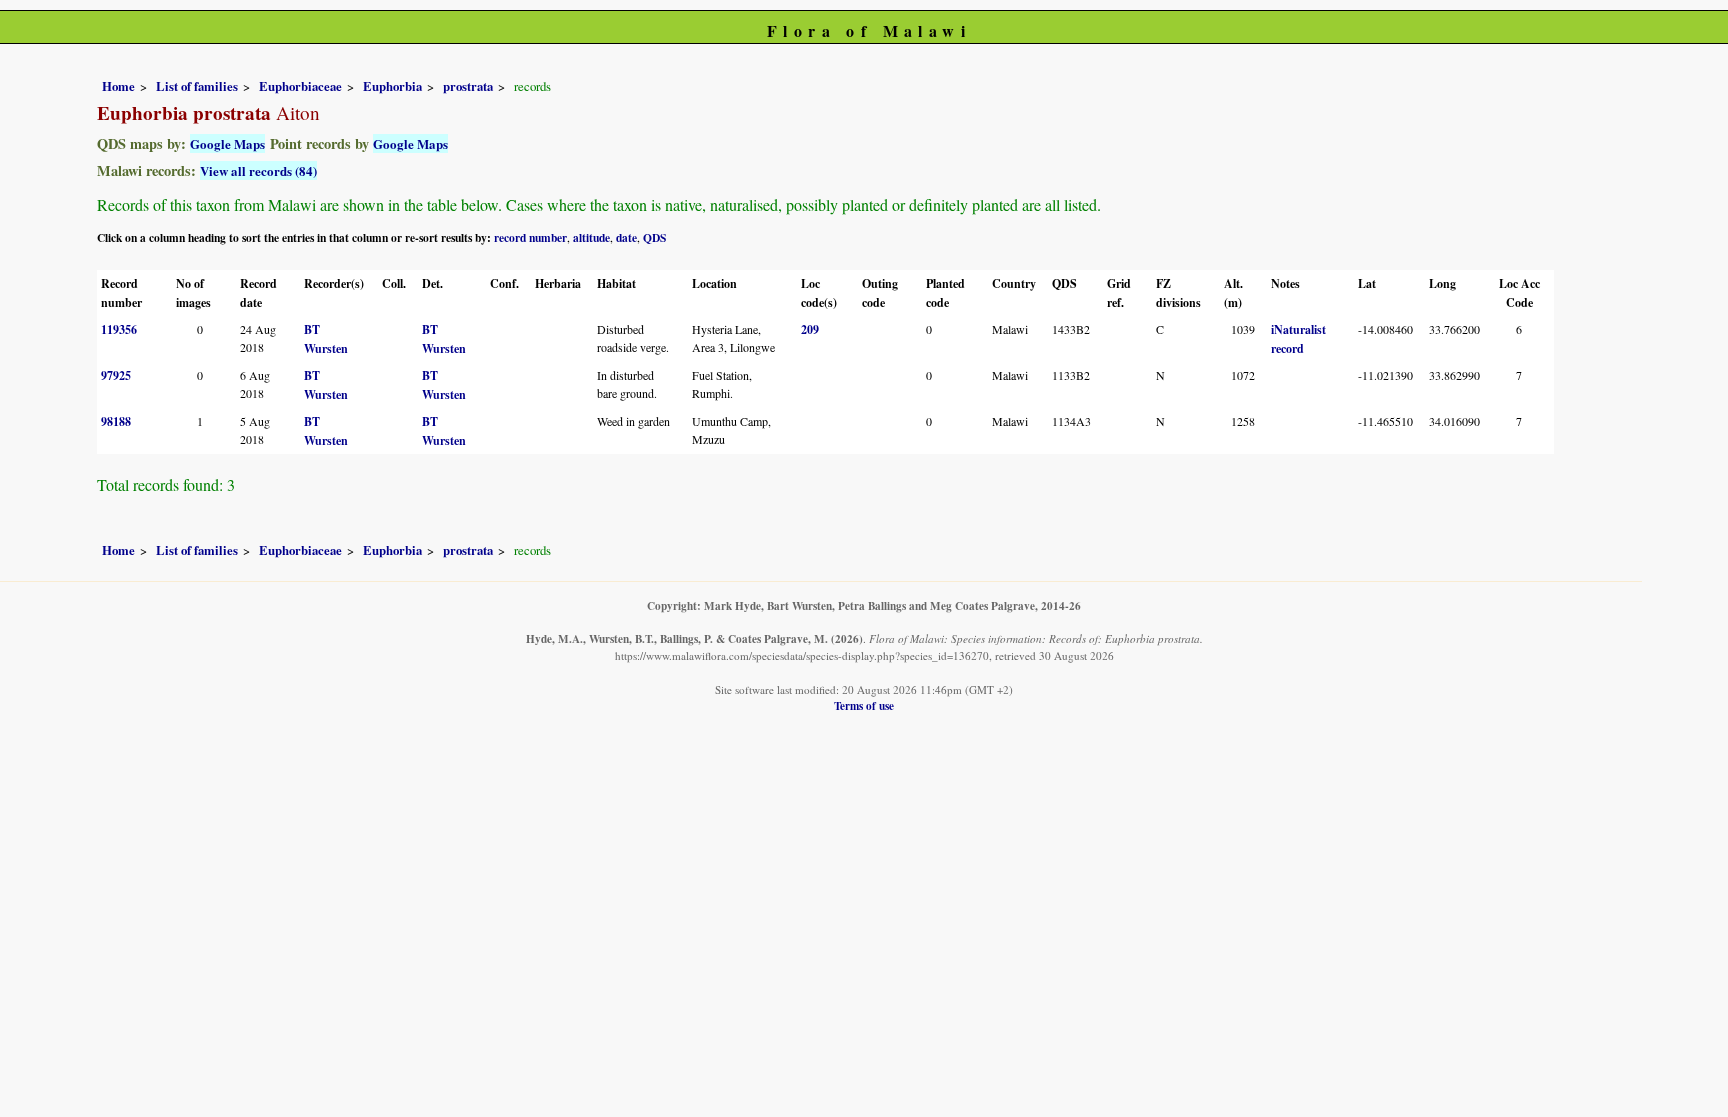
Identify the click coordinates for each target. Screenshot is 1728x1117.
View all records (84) (258, 170)
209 (810, 329)
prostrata (468, 86)
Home (118, 86)
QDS (654, 237)
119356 (119, 329)
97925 (116, 375)
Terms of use (864, 705)
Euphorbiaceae (300, 86)
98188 (116, 421)
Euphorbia (392, 86)
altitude (591, 237)
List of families (197, 86)
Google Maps (227, 143)
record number (530, 237)
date (626, 237)
